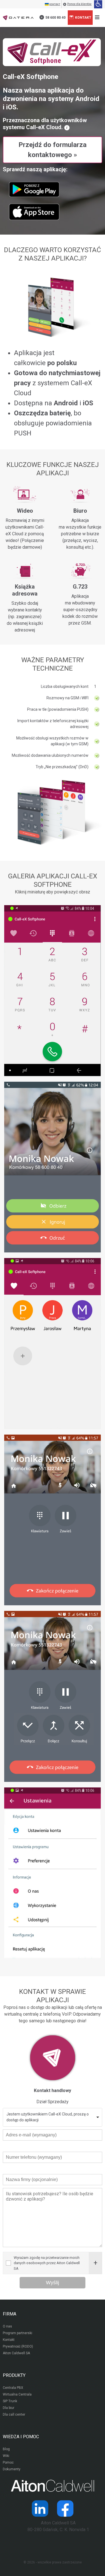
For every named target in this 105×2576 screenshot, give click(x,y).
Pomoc (8, 2462)
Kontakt (83, 18)
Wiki (6, 2456)
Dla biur (9, 2408)
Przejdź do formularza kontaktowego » (53, 150)
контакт (55, 4)
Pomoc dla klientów (79, 4)
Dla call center (14, 2414)
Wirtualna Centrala (17, 2394)
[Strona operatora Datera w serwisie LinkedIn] (40, 2508)
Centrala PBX (13, 2388)
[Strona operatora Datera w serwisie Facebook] (65, 2508)
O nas (7, 2326)
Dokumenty (12, 2469)
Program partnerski (17, 2333)
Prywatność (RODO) (18, 2346)
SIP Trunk (10, 2401)
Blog (6, 2449)
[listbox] (53, 2117)
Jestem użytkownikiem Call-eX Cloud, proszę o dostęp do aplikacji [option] (48, 2117)
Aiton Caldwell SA (16, 2353)
